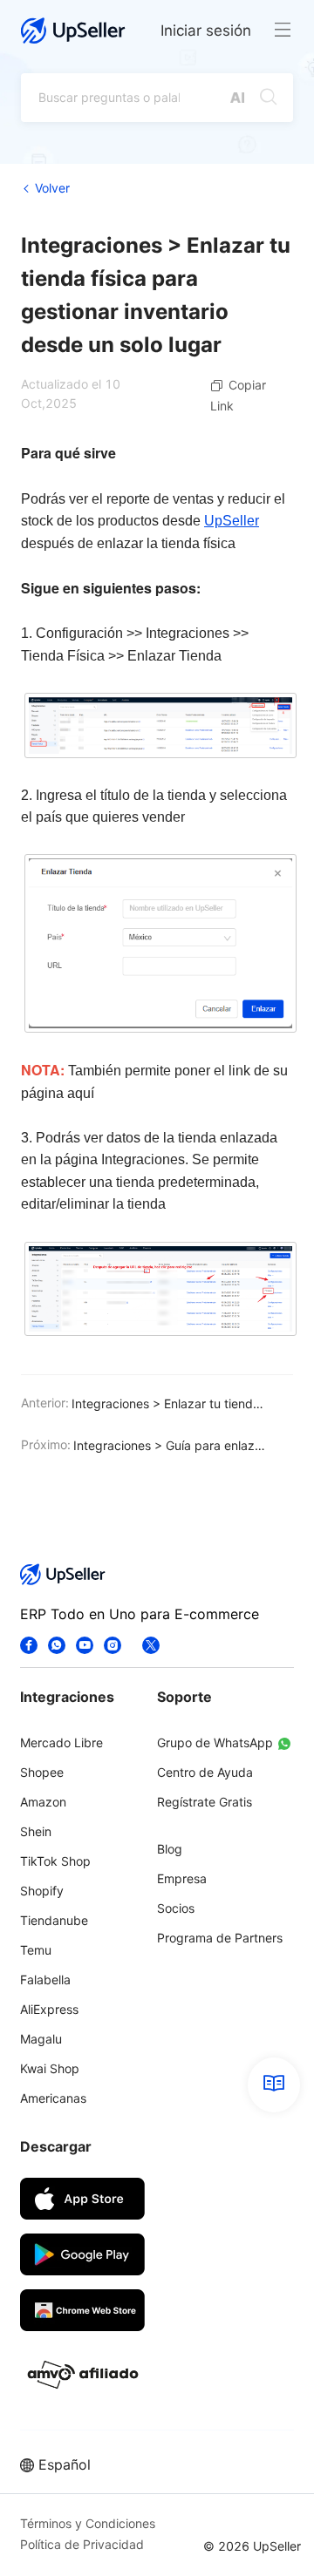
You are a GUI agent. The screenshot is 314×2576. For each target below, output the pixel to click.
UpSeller (232, 521)
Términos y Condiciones (88, 2523)
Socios (176, 1908)
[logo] (73, 31)
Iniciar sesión (206, 31)
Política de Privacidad (82, 2544)
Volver (52, 188)
